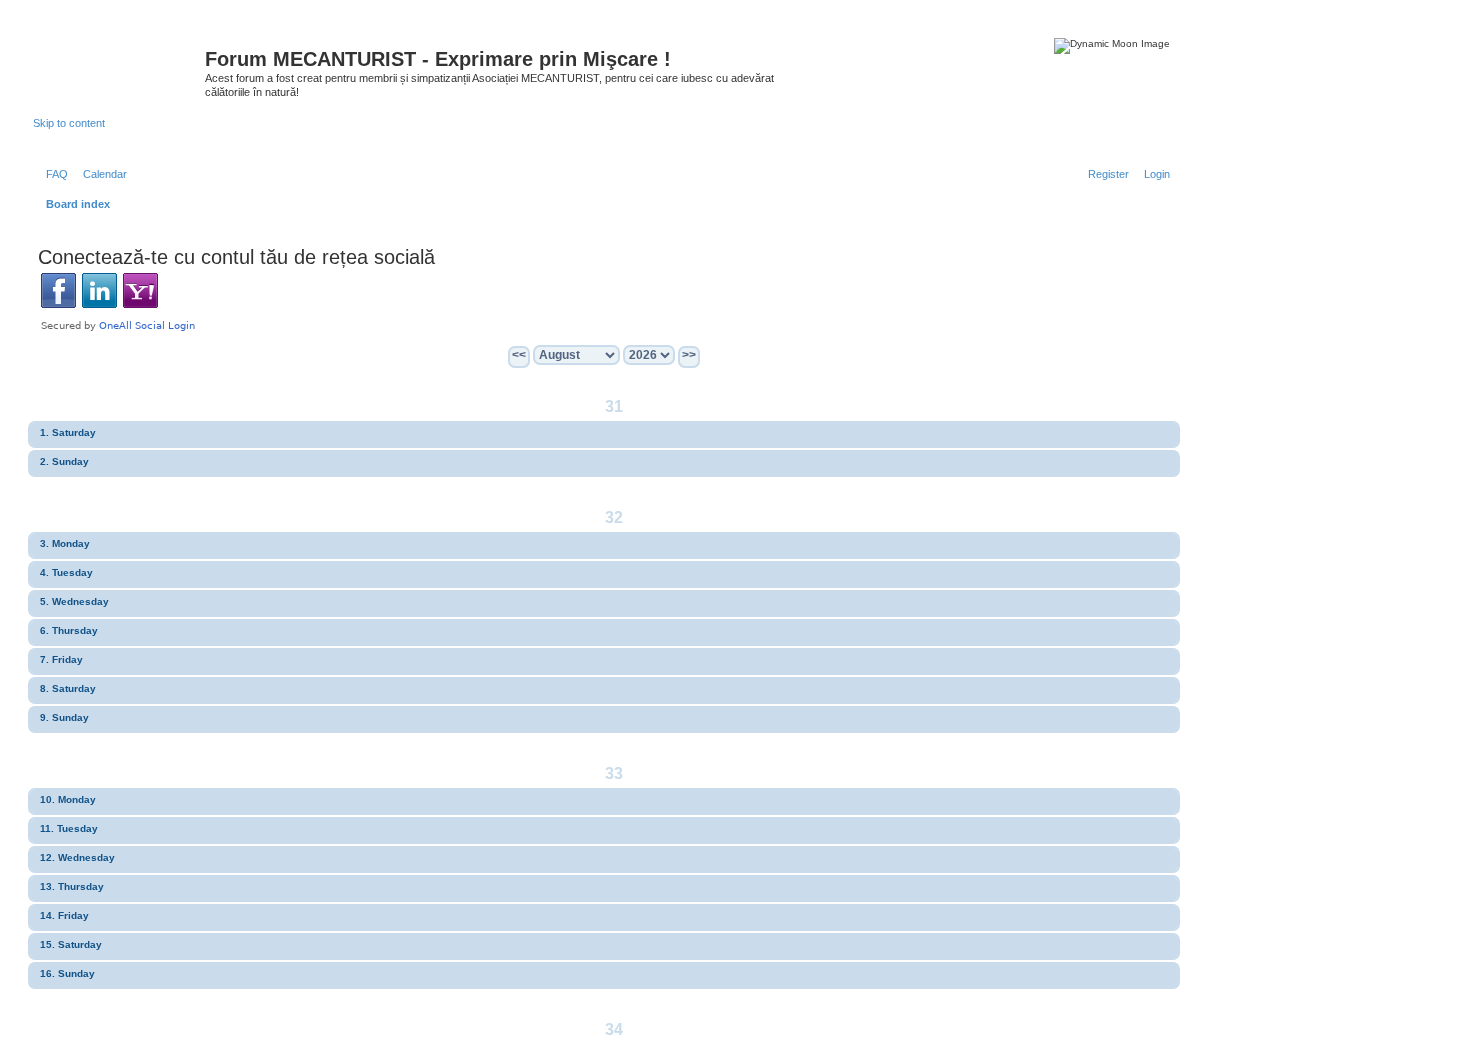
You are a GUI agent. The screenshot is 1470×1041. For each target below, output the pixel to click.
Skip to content (69, 123)
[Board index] (119, 65)
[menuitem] (53, 174)
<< (519, 355)
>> (689, 355)
